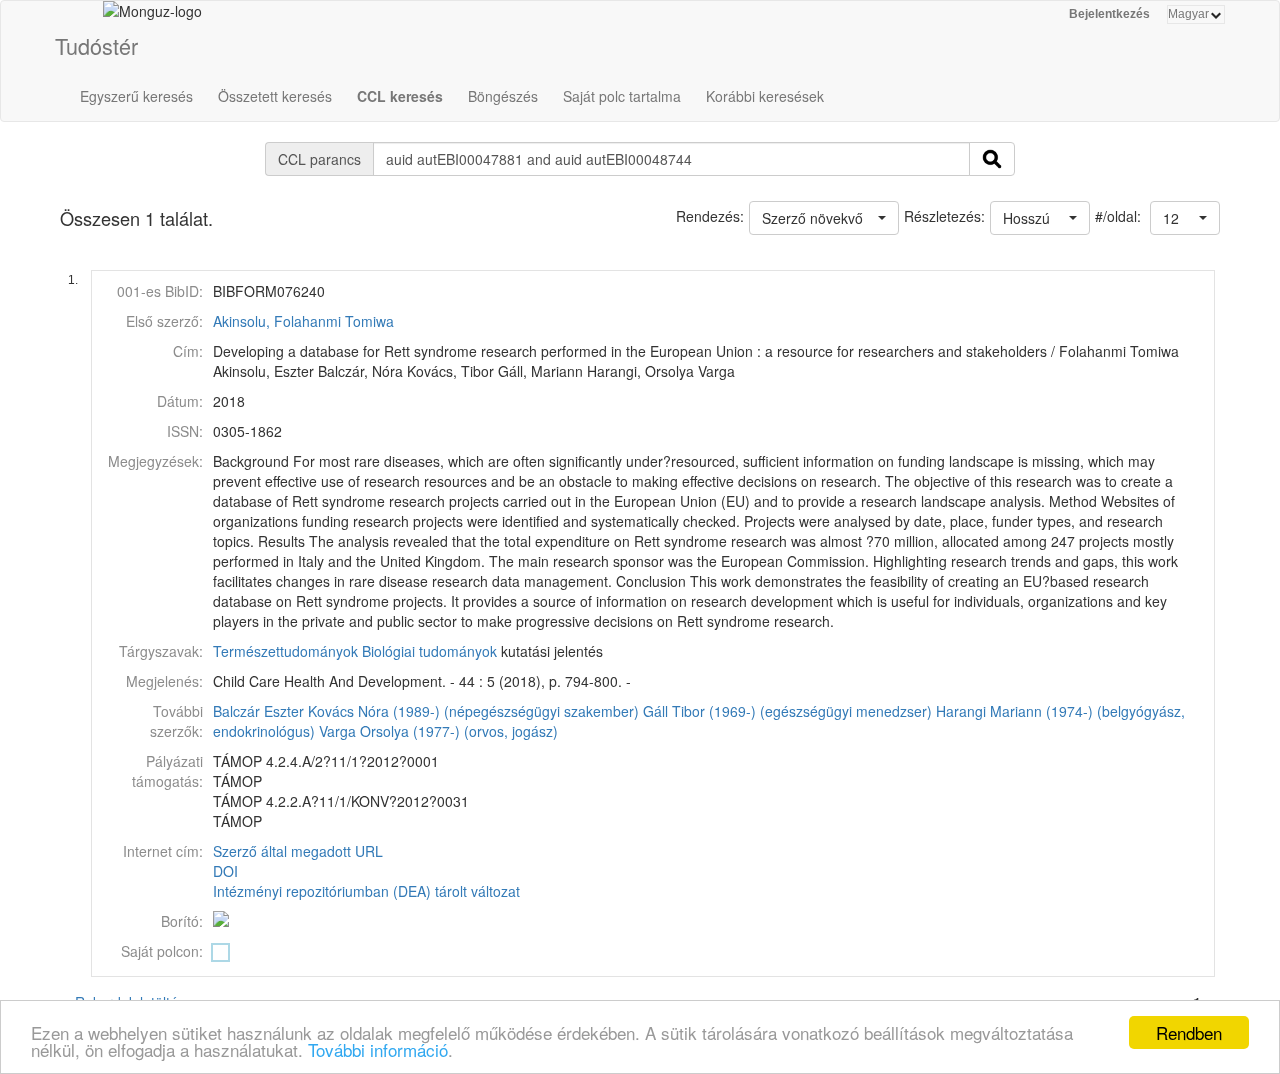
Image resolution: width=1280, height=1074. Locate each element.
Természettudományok (285, 651)
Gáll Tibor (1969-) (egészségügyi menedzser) (787, 711)
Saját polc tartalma (622, 96)
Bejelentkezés (1109, 14)
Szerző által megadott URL (298, 851)
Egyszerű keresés (136, 96)
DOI (225, 871)
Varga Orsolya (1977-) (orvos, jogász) (438, 731)
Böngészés (503, 96)
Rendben (1189, 1032)
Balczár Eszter (258, 711)
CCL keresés (400, 96)
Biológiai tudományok (429, 651)
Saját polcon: (162, 951)
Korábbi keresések (765, 96)
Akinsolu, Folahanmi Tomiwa (303, 321)
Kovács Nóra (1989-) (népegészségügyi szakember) (473, 711)
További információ (378, 1049)
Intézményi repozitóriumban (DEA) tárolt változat (366, 891)
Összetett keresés (275, 96)
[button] (1185, 218)
